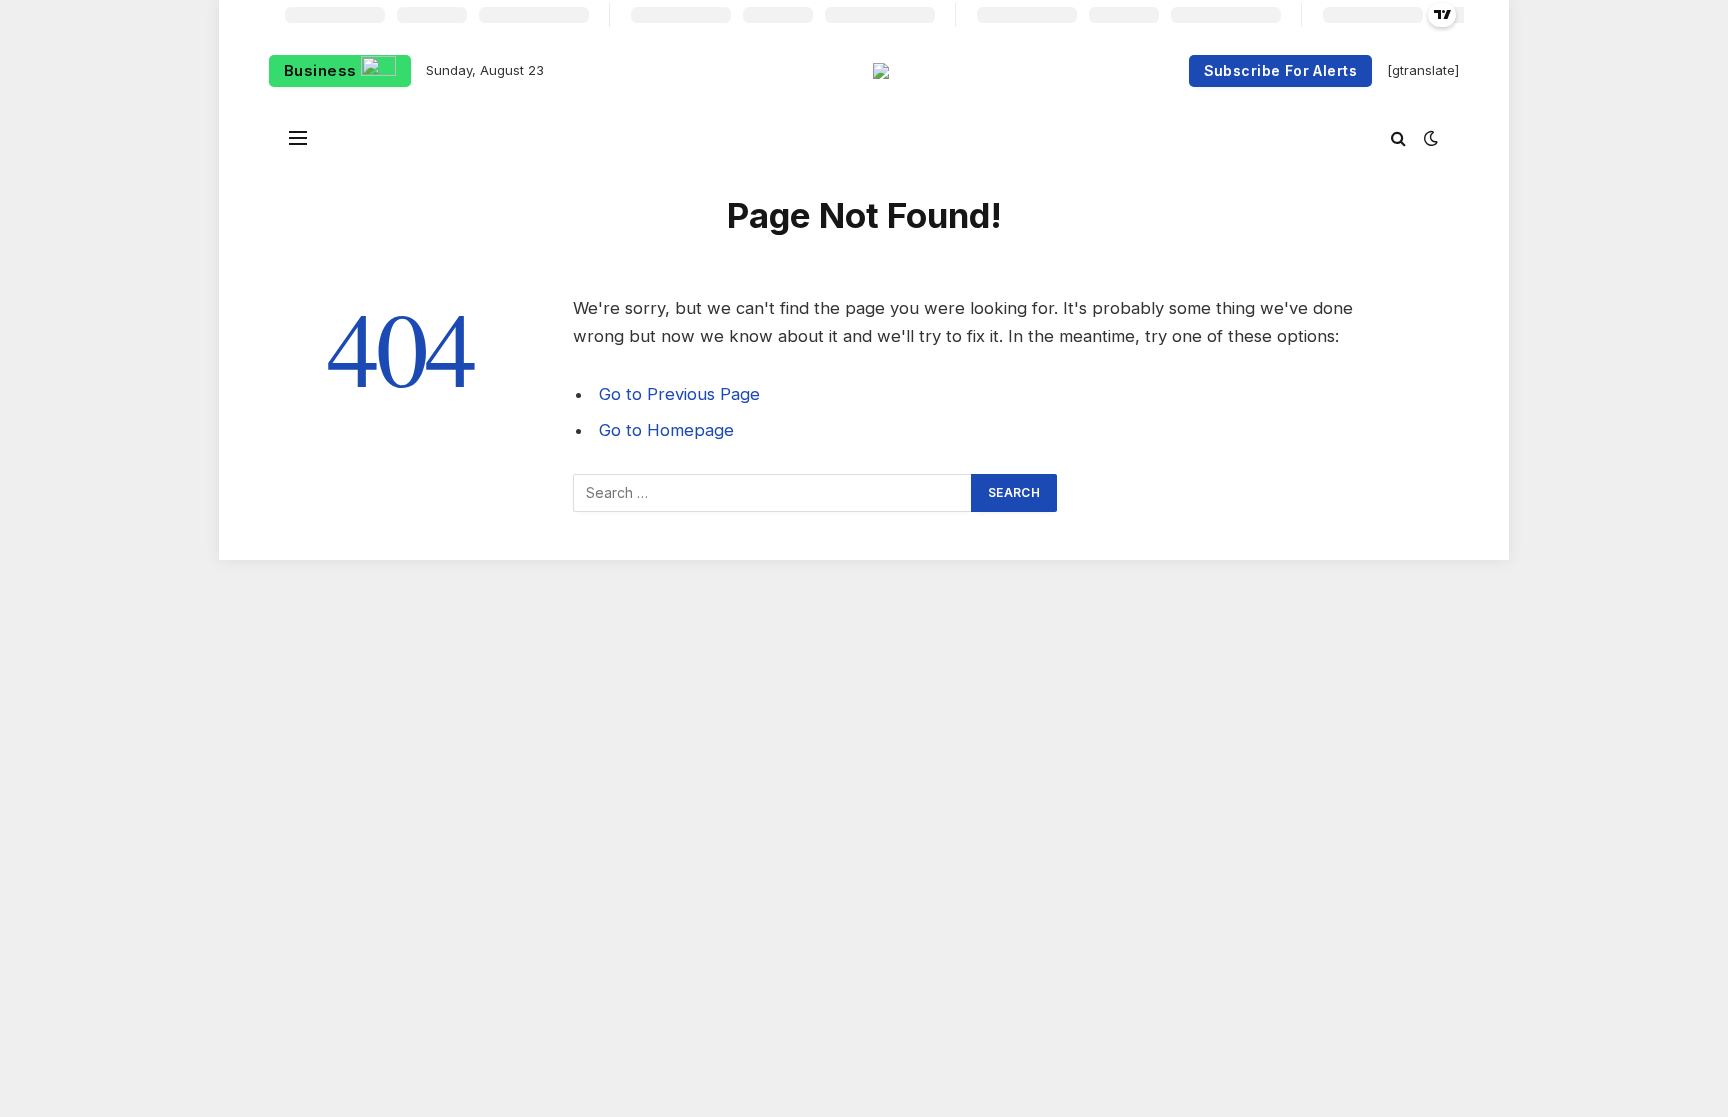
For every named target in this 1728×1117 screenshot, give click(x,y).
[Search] (1398, 137)
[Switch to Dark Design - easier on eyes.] (1429, 138)
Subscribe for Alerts (1280, 70)
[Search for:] (773, 493)
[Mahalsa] (881, 71)
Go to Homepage (666, 430)
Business (322, 70)
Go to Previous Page (679, 394)
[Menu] (298, 137)
